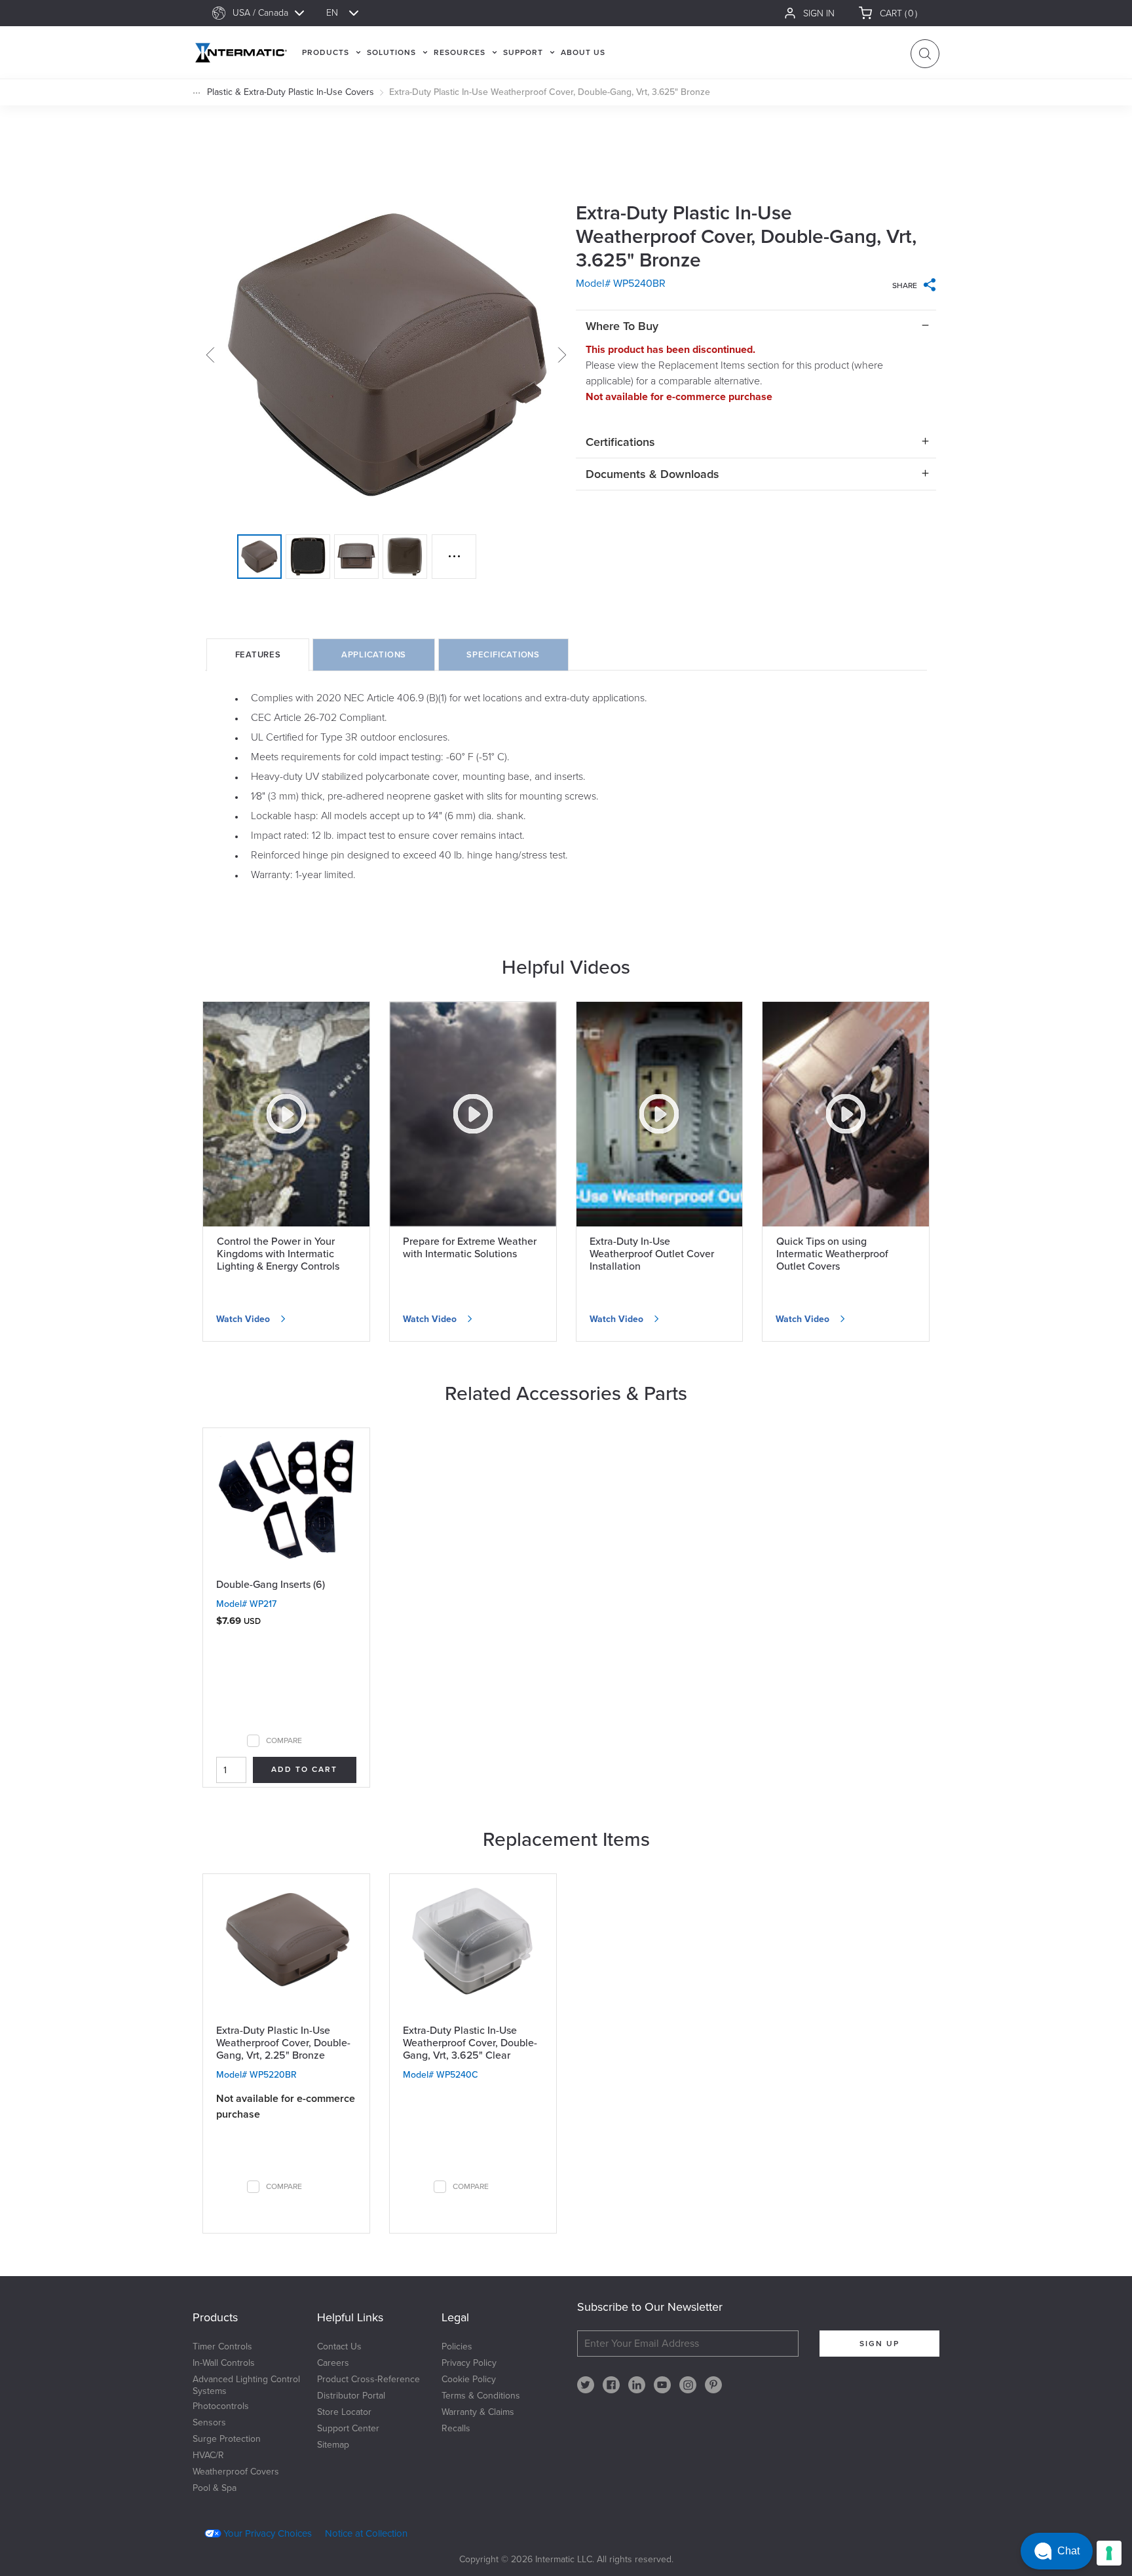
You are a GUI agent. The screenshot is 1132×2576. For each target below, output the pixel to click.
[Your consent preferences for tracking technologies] (1109, 2553)
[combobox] (274, 13)
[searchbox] (274, 13)
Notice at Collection (366, 2533)
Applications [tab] (374, 655)
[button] (1057, 2551)
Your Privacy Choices (268, 2533)
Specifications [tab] (503, 655)
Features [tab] (258, 655)
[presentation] (258, 655)
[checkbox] (253, 1741)
